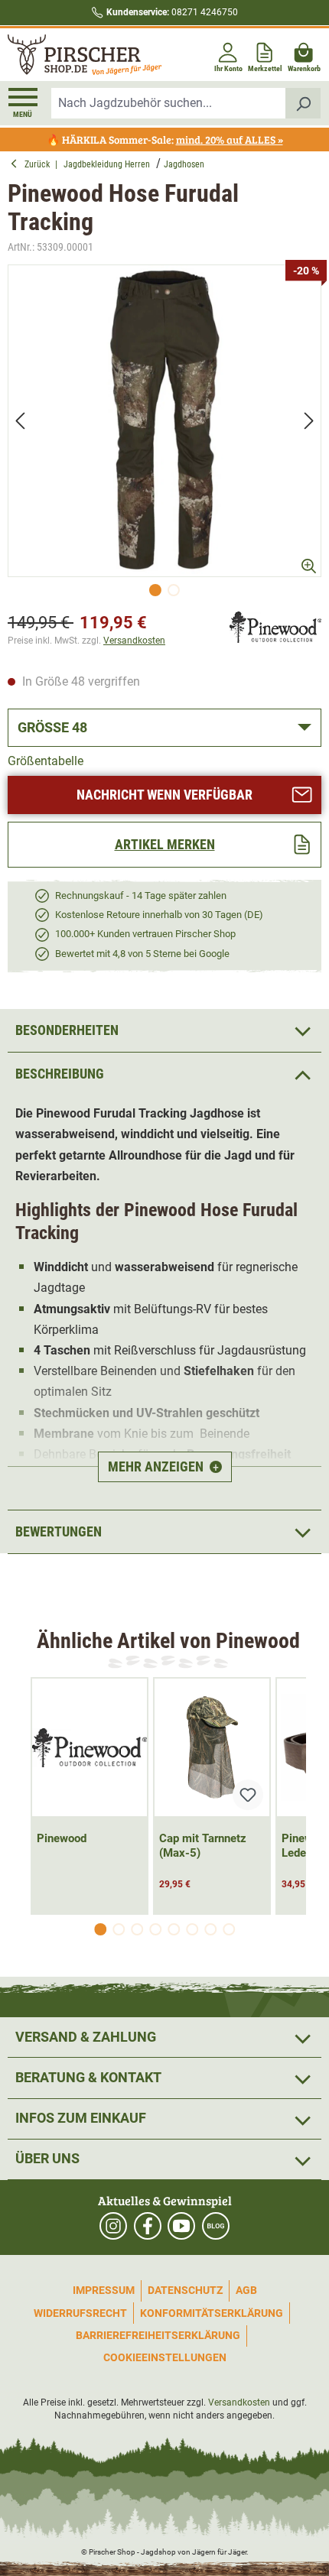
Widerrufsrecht (80, 2313)
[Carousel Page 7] (210, 1929)
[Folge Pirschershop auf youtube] (181, 2226)
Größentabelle (46, 761)
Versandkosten (134, 641)
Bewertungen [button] (59, 1531)
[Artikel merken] (248, 1795)
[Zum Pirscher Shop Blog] (216, 2226)
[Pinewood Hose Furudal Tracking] (164, 421)
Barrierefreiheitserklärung (158, 2335)
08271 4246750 (172, 12)
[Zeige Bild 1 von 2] (155, 590)
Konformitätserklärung (212, 2313)
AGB (246, 2290)
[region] (164, 435)
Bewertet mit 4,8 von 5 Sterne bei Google (142, 954)
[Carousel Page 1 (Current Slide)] (100, 1929)
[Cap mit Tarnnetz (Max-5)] (212, 1747)
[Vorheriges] (20, 421)
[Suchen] (303, 103)
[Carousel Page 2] (119, 1929)
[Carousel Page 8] (229, 1929)
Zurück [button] (40, 164)
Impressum (104, 2290)
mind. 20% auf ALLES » (230, 140)
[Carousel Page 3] (137, 1929)
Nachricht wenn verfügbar (164, 795)
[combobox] (169, 103)
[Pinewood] (275, 626)
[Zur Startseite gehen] (85, 55)
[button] (164, 1074)
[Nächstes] (309, 421)
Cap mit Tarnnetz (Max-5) (203, 1846)
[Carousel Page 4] (155, 1929)
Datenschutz (185, 2290)
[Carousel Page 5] (174, 1929)
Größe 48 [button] (52, 727)
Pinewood (62, 1838)
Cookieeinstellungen (165, 2357)
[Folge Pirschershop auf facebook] (148, 2226)
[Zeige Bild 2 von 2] (174, 590)
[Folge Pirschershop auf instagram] (113, 2226)
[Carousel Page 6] (192, 1929)
